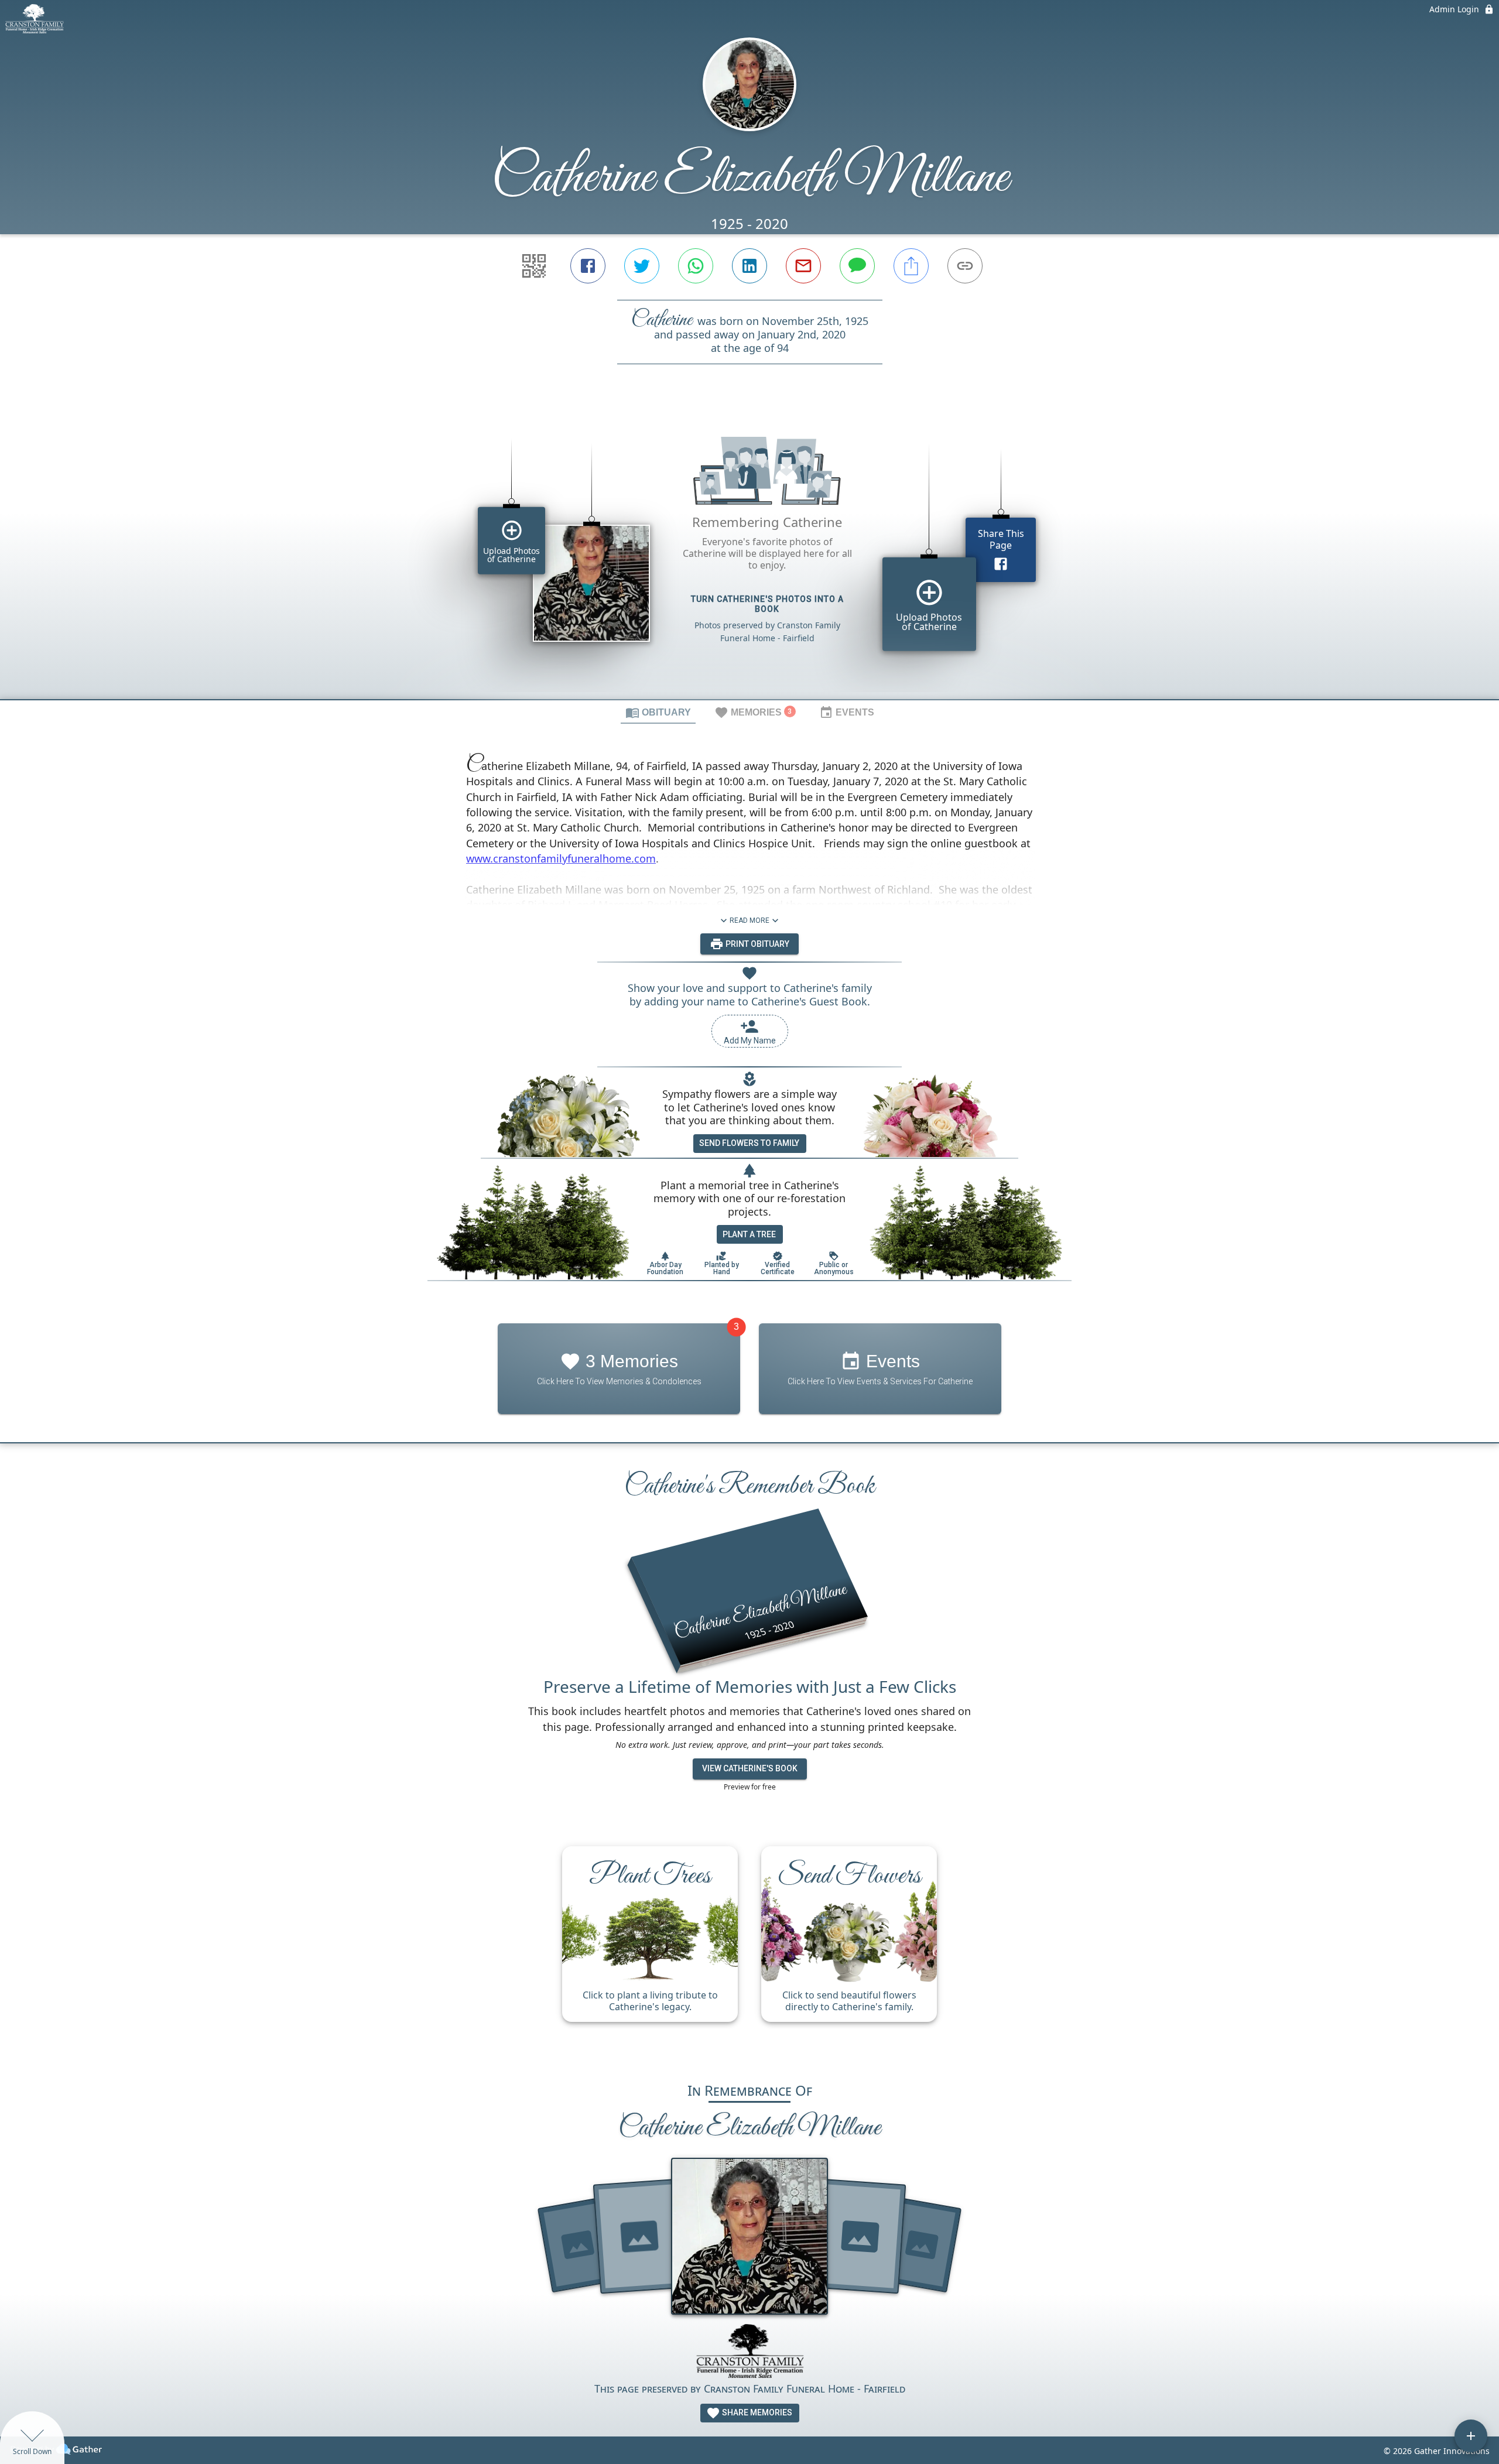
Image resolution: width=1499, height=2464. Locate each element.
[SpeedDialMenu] (1471, 2436)
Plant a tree (749, 1234)
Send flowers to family (749, 1143)
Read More (749, 920)
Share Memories (756, 2412)
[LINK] (965, 266)
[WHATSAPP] (696, 266)
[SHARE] (911, 266)
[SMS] (857, 266)
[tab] (658, 712)
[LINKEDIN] (749, 266)
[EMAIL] (803, 266)
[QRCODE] (534, 266)
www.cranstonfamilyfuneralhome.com (561, 858)
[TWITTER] (642, 266)
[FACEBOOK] (588, 266)
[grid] (749, 552)
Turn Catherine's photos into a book (767, 604)
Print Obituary (757, 944)
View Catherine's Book (750, 1768)
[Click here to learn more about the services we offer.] (749, 2352)
